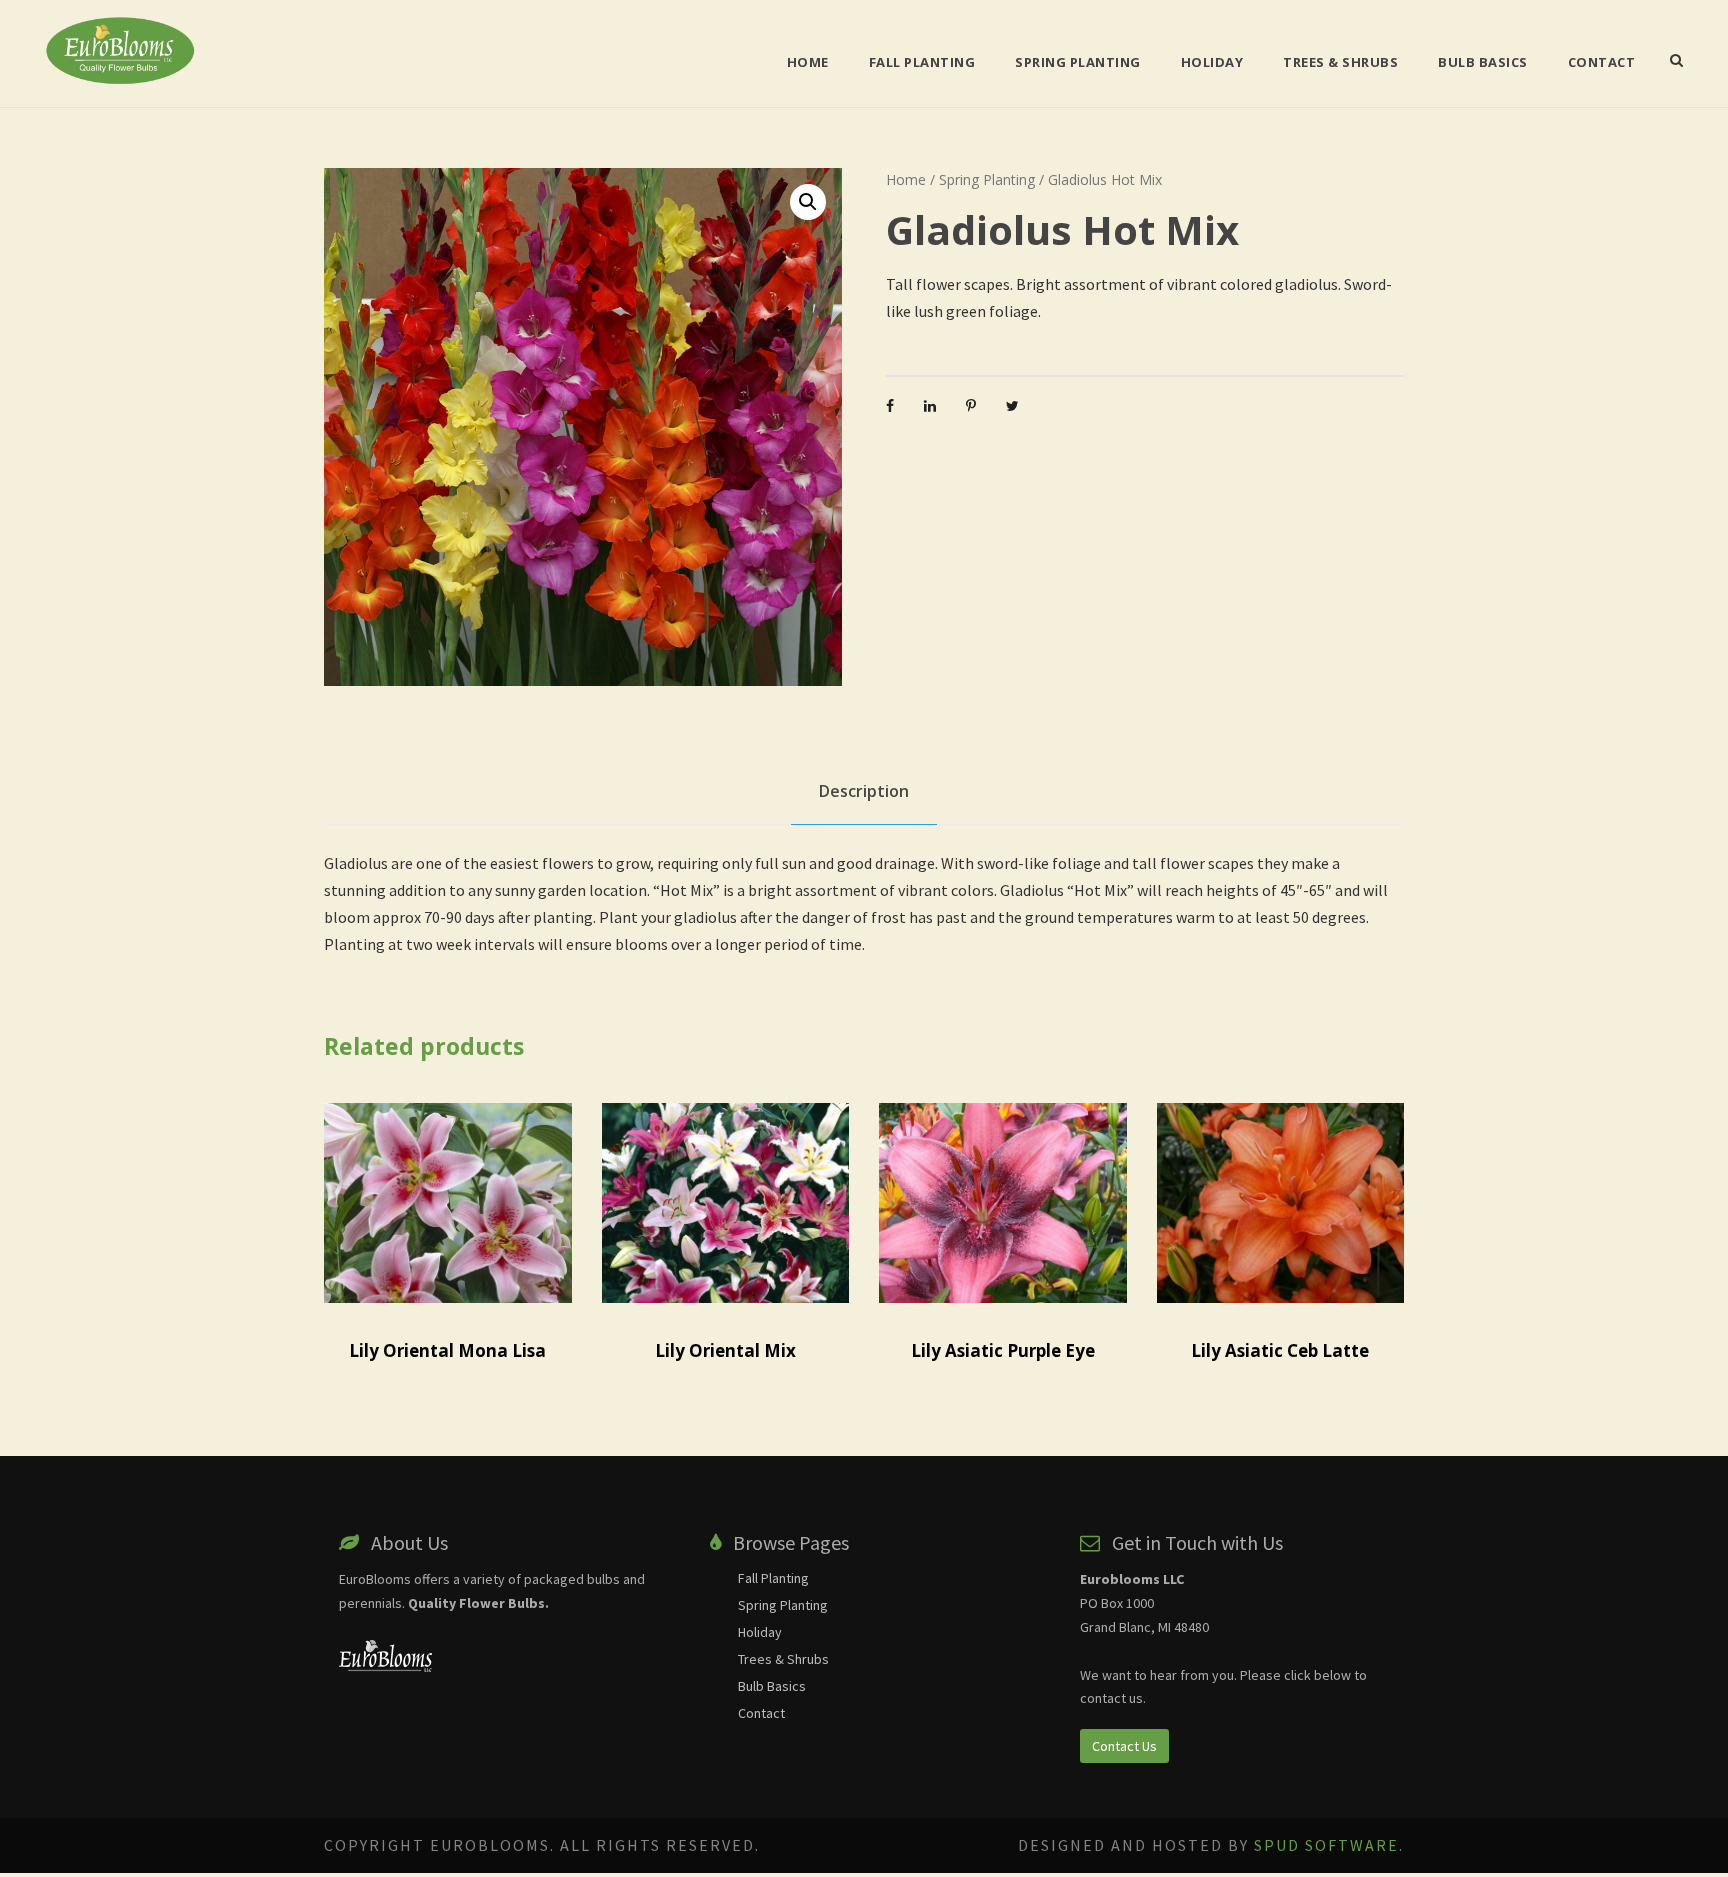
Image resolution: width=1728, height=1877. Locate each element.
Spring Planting (1078, 62)
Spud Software (1326, 1845)
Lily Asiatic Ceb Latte (1280, 1350)
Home (808, 62)
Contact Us (1124, 1746)
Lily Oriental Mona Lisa (447, 1350)
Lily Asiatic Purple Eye (1003, 1350)
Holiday (1212, 62)
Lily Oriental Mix (725, 1350)
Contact (1602, 62)
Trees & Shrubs (1340, 62)
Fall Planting (922, 62)
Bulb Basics (1483, 62)
